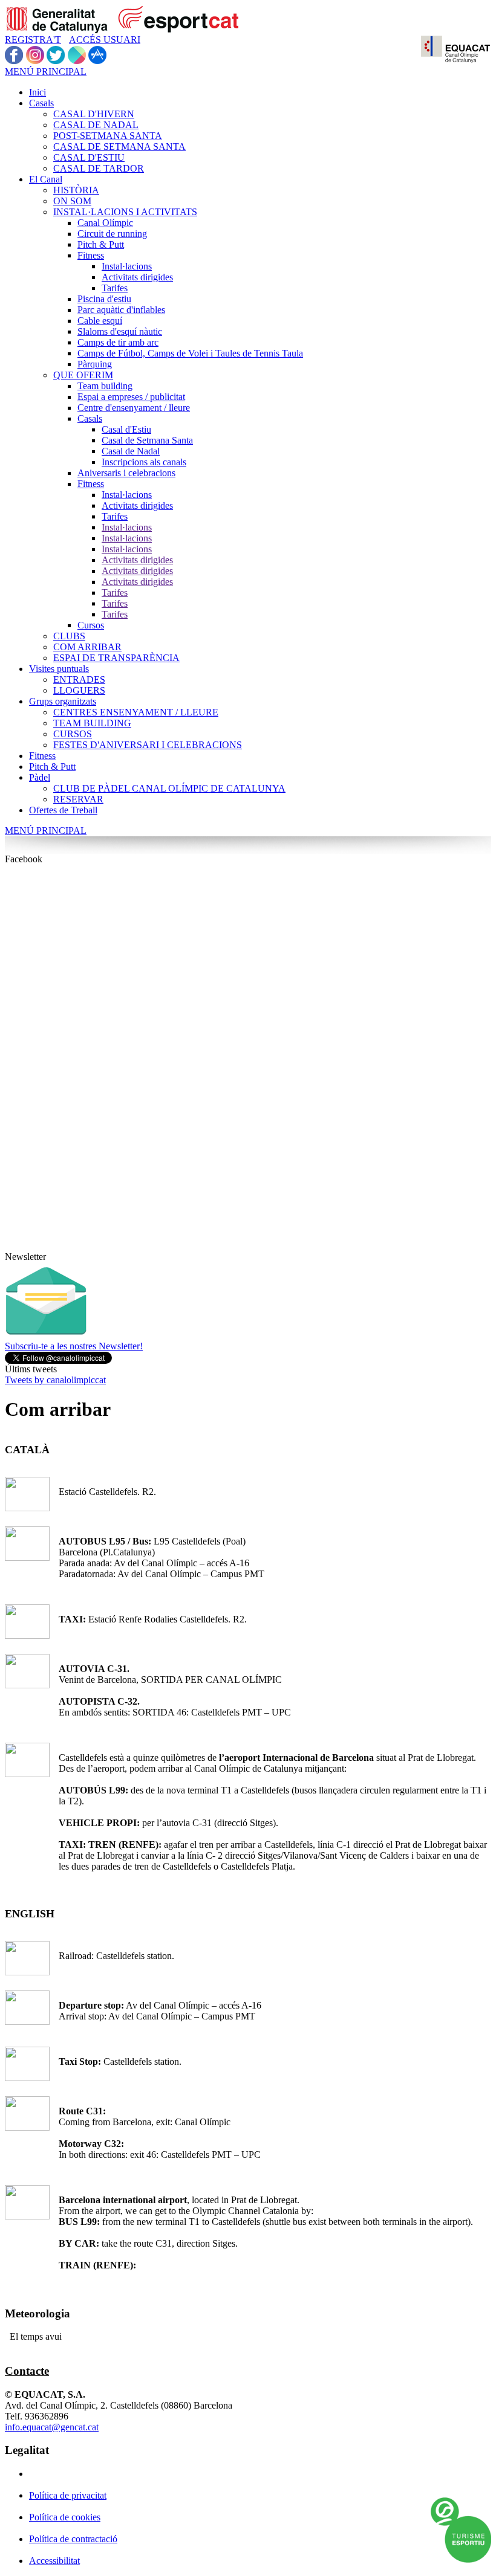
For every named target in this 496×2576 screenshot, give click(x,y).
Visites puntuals (59, 669)
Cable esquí (100, 321)
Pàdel (40, 777)
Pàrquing (95, 364)
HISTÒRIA (76, 190)
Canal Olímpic (105, 223)
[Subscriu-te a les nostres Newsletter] (46, 1338)
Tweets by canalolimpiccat (55, 1380)
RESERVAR (78, 799)
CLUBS (69, 636)
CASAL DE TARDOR (99, 168)
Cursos (91, 625)
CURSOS (73, 734)
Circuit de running (112, 234)
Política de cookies (65, 2517)
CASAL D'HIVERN (94, 114)
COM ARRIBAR (87, 647)
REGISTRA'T (33, 40)
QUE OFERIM (83, 375)
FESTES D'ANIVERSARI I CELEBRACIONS (148, 745)
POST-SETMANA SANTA (108, 136)
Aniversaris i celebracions (126, 473)
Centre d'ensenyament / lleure (134, 408)
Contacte (27, 2371)
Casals (41, 103)
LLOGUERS (79, 690)
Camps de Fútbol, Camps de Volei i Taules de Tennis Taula (190, 353)
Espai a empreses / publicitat (131, 397)
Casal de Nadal (131, 451)
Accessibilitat (54, 2561)
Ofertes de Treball (63, 810)
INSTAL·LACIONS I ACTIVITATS (125, 212)
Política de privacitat (68, 2495)
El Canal (46, 179)
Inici (38, 92)
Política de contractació (73, 2539)
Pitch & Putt (101, 244)
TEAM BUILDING (92, 723)
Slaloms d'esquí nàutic (120, 331)
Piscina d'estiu (104, 299)
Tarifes (115, 288)
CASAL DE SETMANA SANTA (119, 147)
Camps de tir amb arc (118, 342)
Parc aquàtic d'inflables (121, 310)
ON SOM (72, 201)
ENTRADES (79, 680)
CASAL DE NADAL (96, 125)
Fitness (91, 255)
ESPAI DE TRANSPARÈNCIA (116, 658)
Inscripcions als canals (144, 462)
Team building (105, 386)
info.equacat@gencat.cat (52, 2427)
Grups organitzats (63, 701)
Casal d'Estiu (126, 429)
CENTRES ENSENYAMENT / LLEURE (136, 712)
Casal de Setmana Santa (147, 440)
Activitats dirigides (137, 277)
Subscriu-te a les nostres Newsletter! (74, 1346)
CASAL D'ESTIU (89, 157)
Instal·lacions (127, 266)
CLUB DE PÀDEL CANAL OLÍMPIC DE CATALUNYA (169, 788)
